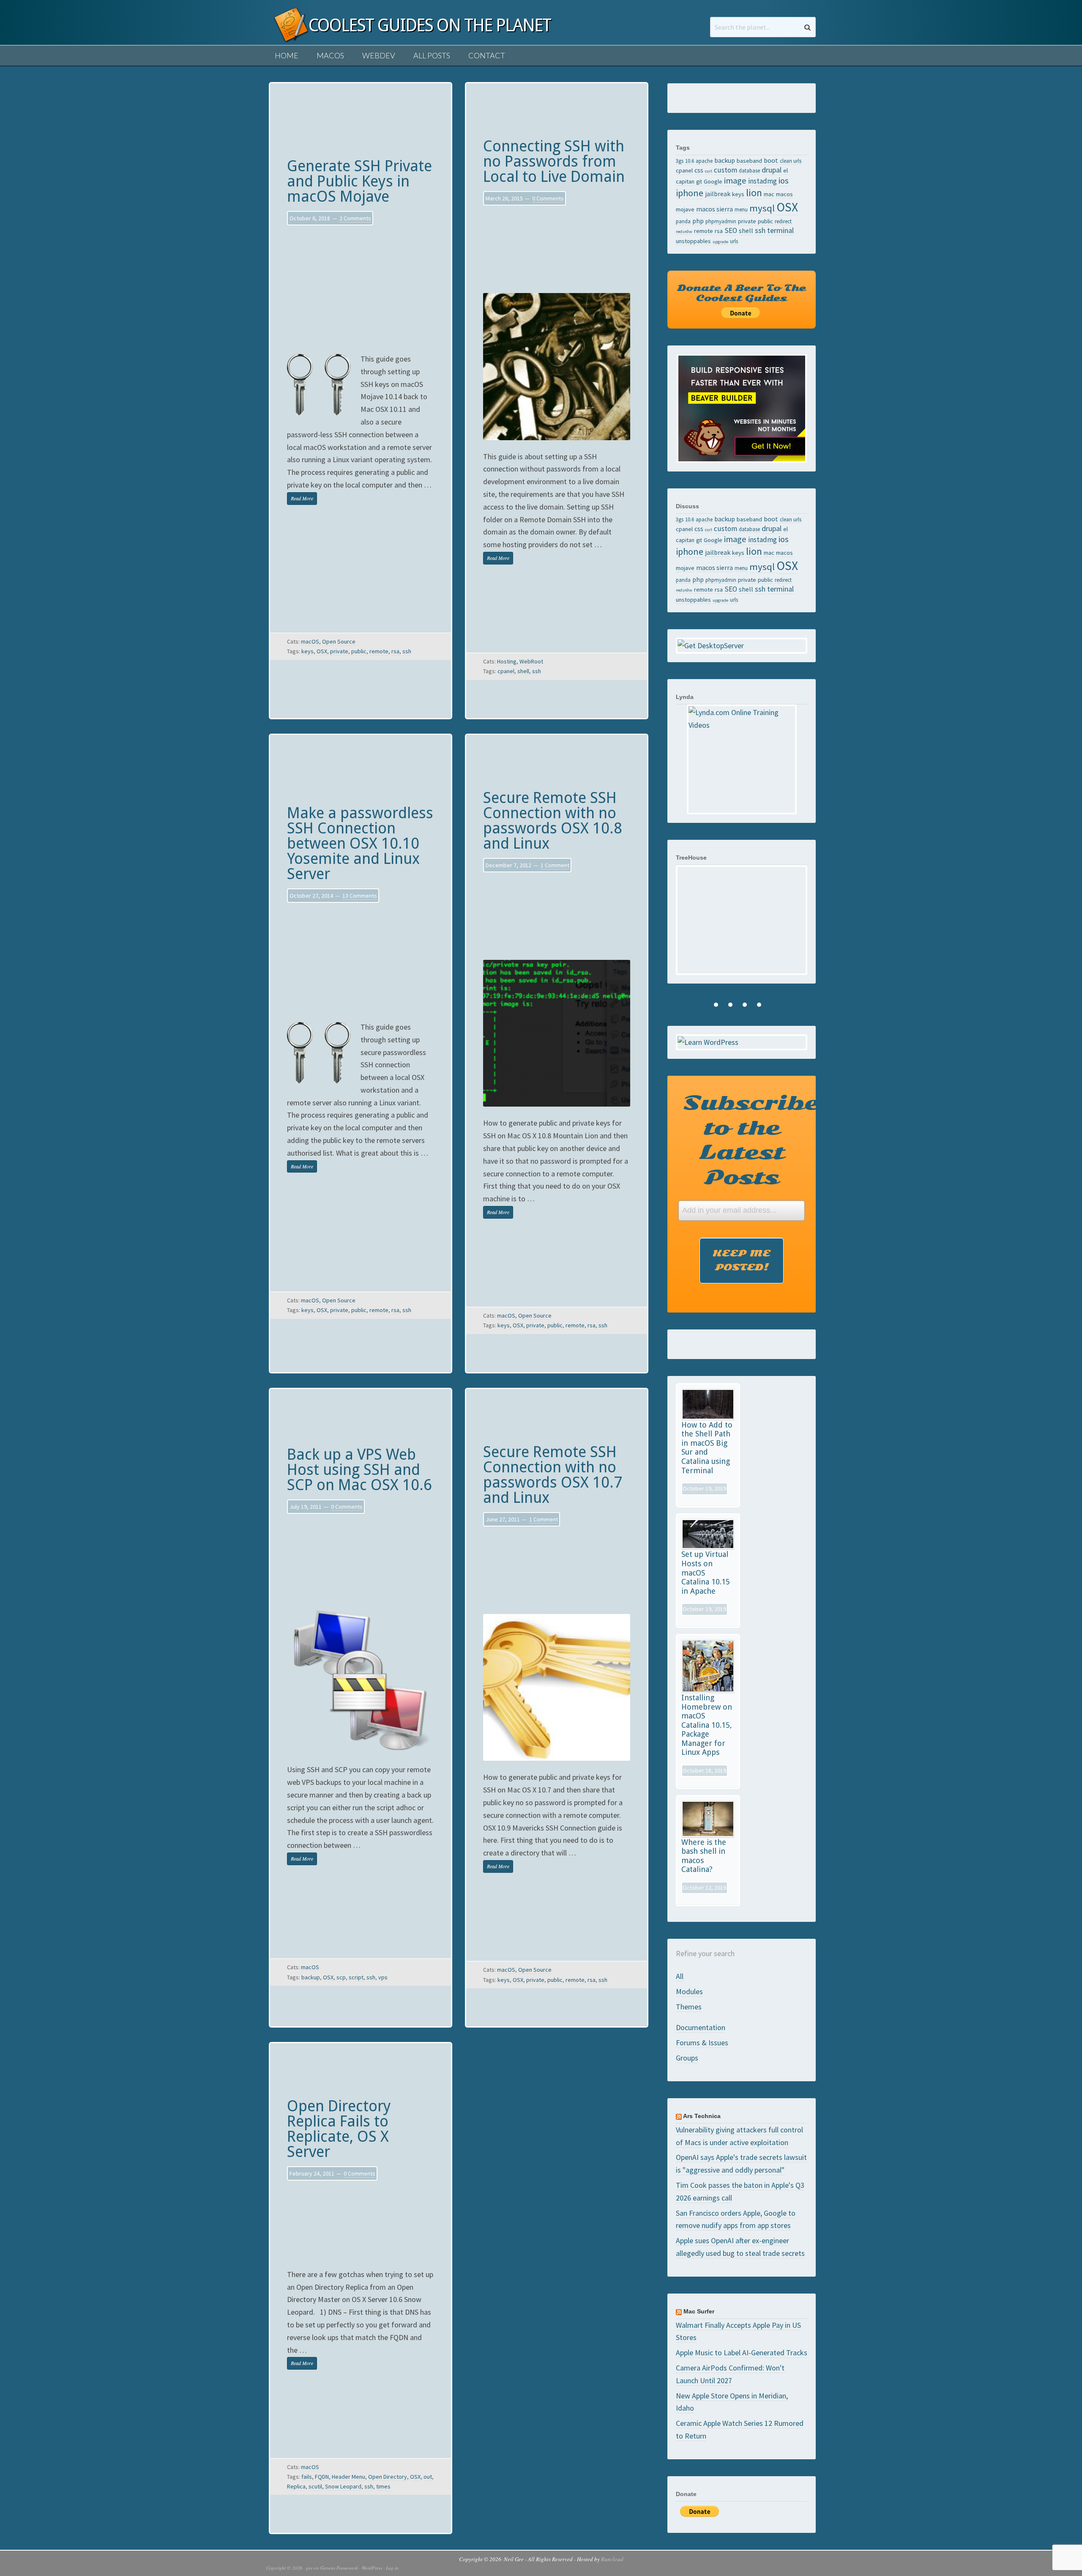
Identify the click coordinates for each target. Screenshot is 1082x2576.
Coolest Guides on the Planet (287, 35)
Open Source (339, 641)
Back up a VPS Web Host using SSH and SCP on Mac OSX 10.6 (359, 1470)
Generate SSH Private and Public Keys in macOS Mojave (359, 181)
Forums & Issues (702, 2043)
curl (709, 171)
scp (341, 1977)
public (359, 651)
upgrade (720, 242)
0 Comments (548, 198)
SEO (731, 230)
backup (311, 1977)
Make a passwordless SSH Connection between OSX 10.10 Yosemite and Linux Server (360, 843)
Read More (302, 498)
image (735, 181)
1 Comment (555, 865)
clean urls (791, 161)
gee (309, 2568)
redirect (783, 221)
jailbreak (718, 194)
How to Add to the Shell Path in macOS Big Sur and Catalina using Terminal (707, 1448)
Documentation (701, 2027)
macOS (310, 641)
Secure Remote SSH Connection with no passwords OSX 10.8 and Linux (553, 821)
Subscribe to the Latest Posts (745, 1140)
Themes (689, 2007)
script (356, 1977)
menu (741, 209)
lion (754, 193)
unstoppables (693, 241)
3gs (680, 161)
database (749, 170)
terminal (780, 230)
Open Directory (388, 2477)
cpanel (506, 671)
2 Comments (355, 218)
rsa (395, 651)
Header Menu (348, 2477)
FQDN (322, 2477)
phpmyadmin (721, 221)
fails (307, 2477)
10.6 (690, 161)
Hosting (507, 661)
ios (784, 181)
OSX (322, 651)
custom (725, 170)
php (698, 221)
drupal (772, 170)
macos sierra (715, 209)
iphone (690, 193)
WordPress (372, 2568)
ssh (407, 651)
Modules (689, 1991)
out (428, 2477)
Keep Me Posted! (742, 1260)
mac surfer (699, 2311)
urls (734, 241)
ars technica (702, 2116)
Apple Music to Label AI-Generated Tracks (742, 2353)
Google (713, 181)
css (699, 170)
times (383, 2486)
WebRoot (531, 661)
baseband (749, 161)
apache (704, 161)
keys (307, 651)
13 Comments (360, 896)
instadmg (762, 181)
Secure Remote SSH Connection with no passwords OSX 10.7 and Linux (553, 1475)
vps (383, 1977)
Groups (687, 2058)
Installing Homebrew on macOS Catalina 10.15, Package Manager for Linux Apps (707, 1725)
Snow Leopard (343, 2486)
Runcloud (612, 2559)
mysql (762, 208)
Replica (296, 2486)
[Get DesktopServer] (742, 646)
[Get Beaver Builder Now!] (742, 408)
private (339, 651)
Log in (392, 2568)
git (699, 181)
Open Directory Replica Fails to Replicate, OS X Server (339, 2129)
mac (769, 194)
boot (771, 160)
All (680, 1976)
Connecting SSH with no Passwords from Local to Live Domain (554, 161)
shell (523, 671)
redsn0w (684, 232)
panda (683, 221)
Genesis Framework (339, 2568)
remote (379, 651)
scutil (315, 2486)
